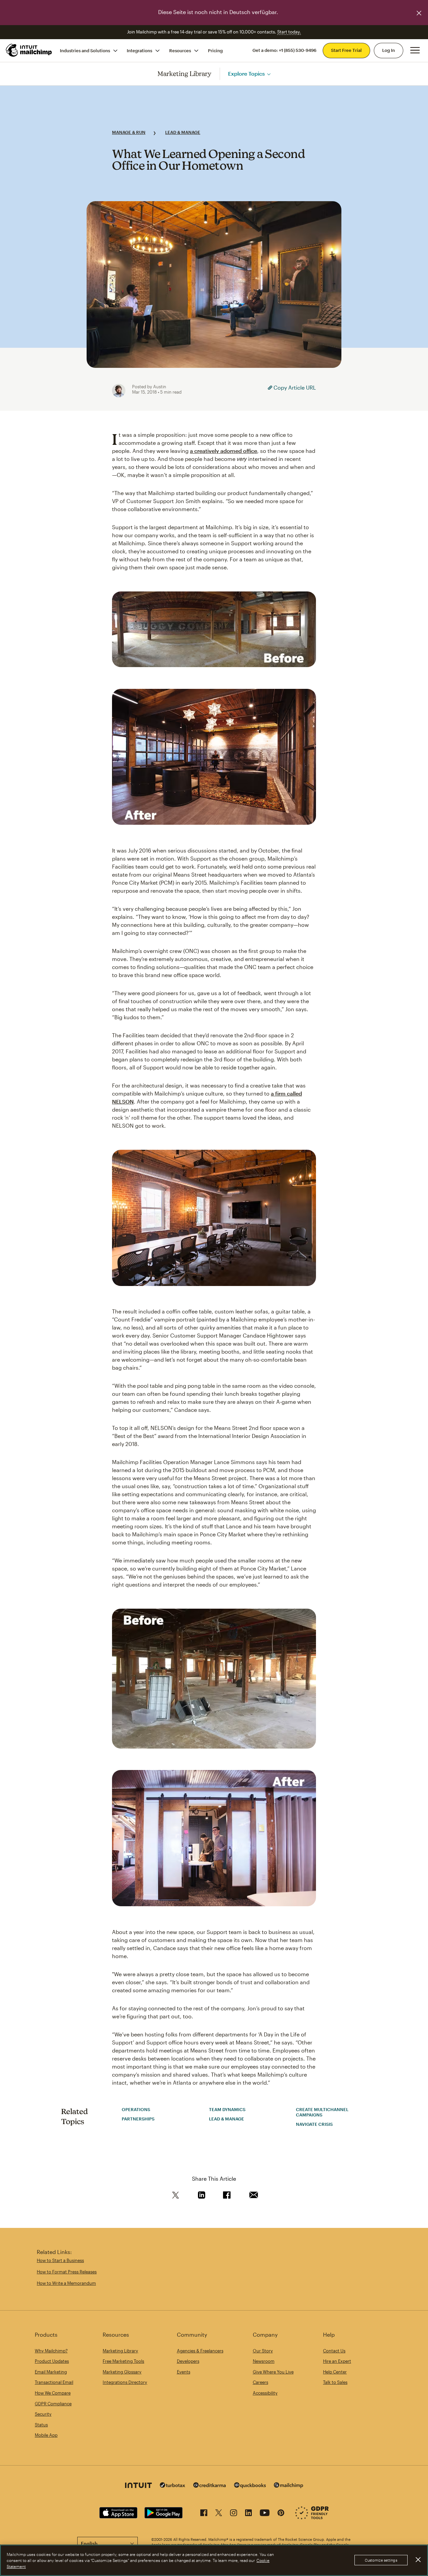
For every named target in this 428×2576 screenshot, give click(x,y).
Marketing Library (185, 73)
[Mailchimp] (289, 2486)
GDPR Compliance (53, 2404)
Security (43, 2414)
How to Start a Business (60, 2260)
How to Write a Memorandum (66, 2283)
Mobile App (46, 2435)
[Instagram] (234, 2514)
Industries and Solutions (85, 50)
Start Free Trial (346, 50)
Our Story (263, 2351)
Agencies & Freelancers (200, 2351)
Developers (188, 2361)
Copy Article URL (294, 387)
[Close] (418, 2560)
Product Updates (52, 2361)
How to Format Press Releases (67, 2272)
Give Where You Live (273, 2372)
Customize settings (381, 2560)
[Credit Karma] (210, 2486)
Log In (389, 50)
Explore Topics (246, 73)
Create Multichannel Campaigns (322, 2112)
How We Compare (53, 2393)
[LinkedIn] (248, 2514)
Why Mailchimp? (51, 2351)
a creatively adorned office (224, 451)
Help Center (335, 2372)
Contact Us (334, 2351)
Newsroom (264, 2361)
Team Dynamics (227, 2109)
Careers (260, 2382)
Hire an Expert (337, 2361)
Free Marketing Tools (123, 2361)
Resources (180, 50)
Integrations (139, 50)
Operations (136, 2109)
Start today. (289, 32)
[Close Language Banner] (419, 13)
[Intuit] (138, 2486)
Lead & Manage (183, 132)
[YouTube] (265, 2514)
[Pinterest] (281, 2514)
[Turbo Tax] (173, 2486)
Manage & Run (129, 132)
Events (184, 2372)
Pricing (215, 50)
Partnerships (138, 2119)
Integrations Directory (125, 2382)
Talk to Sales (335, 2382)
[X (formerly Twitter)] (219, 2514)
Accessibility (265, 2393)
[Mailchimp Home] (29, 50)
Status (41, 2425)
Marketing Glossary (122, 2372)
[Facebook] (204, 2514)
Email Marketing (51, 2372)
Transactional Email (54, 2382)
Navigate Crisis (314, 2124)
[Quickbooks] (250, 2486)
